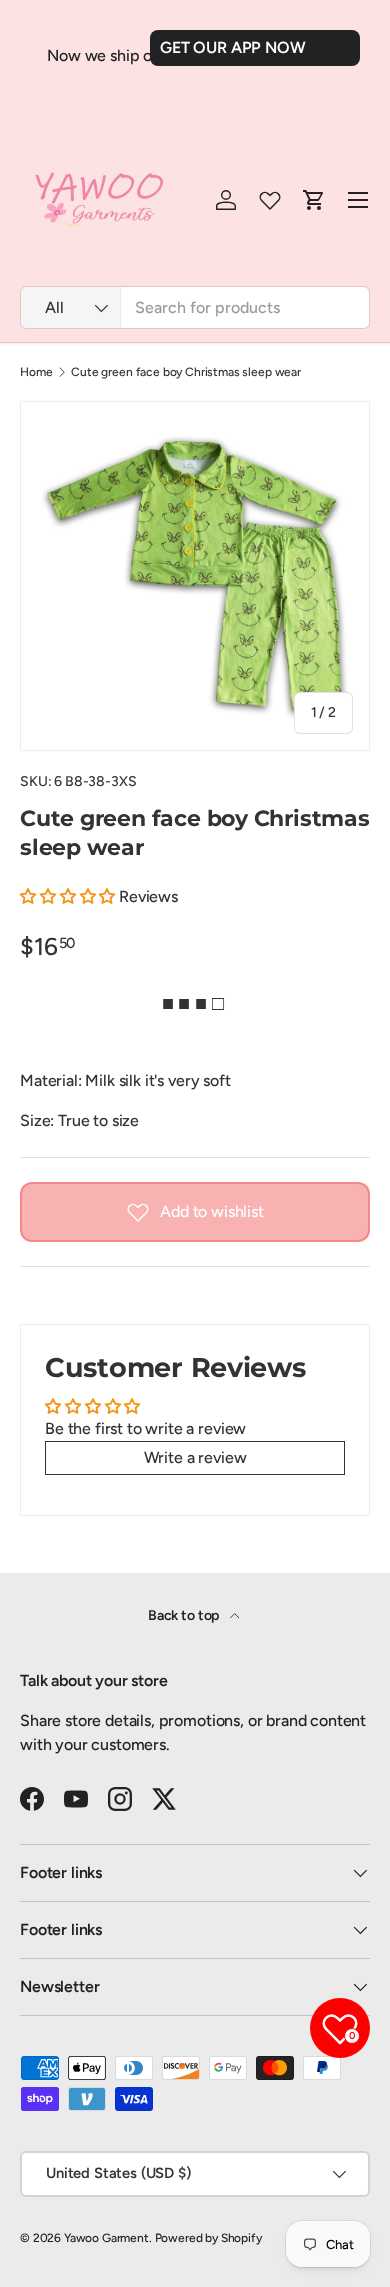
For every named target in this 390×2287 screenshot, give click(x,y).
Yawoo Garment (106, 2238)
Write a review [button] (195, 1457)
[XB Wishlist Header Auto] (270, 200)
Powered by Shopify (208, 2238)
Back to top (185, 1615)
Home (36, 372)
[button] (69, 896)
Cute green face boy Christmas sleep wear (186, 372)
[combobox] (195, 307)
